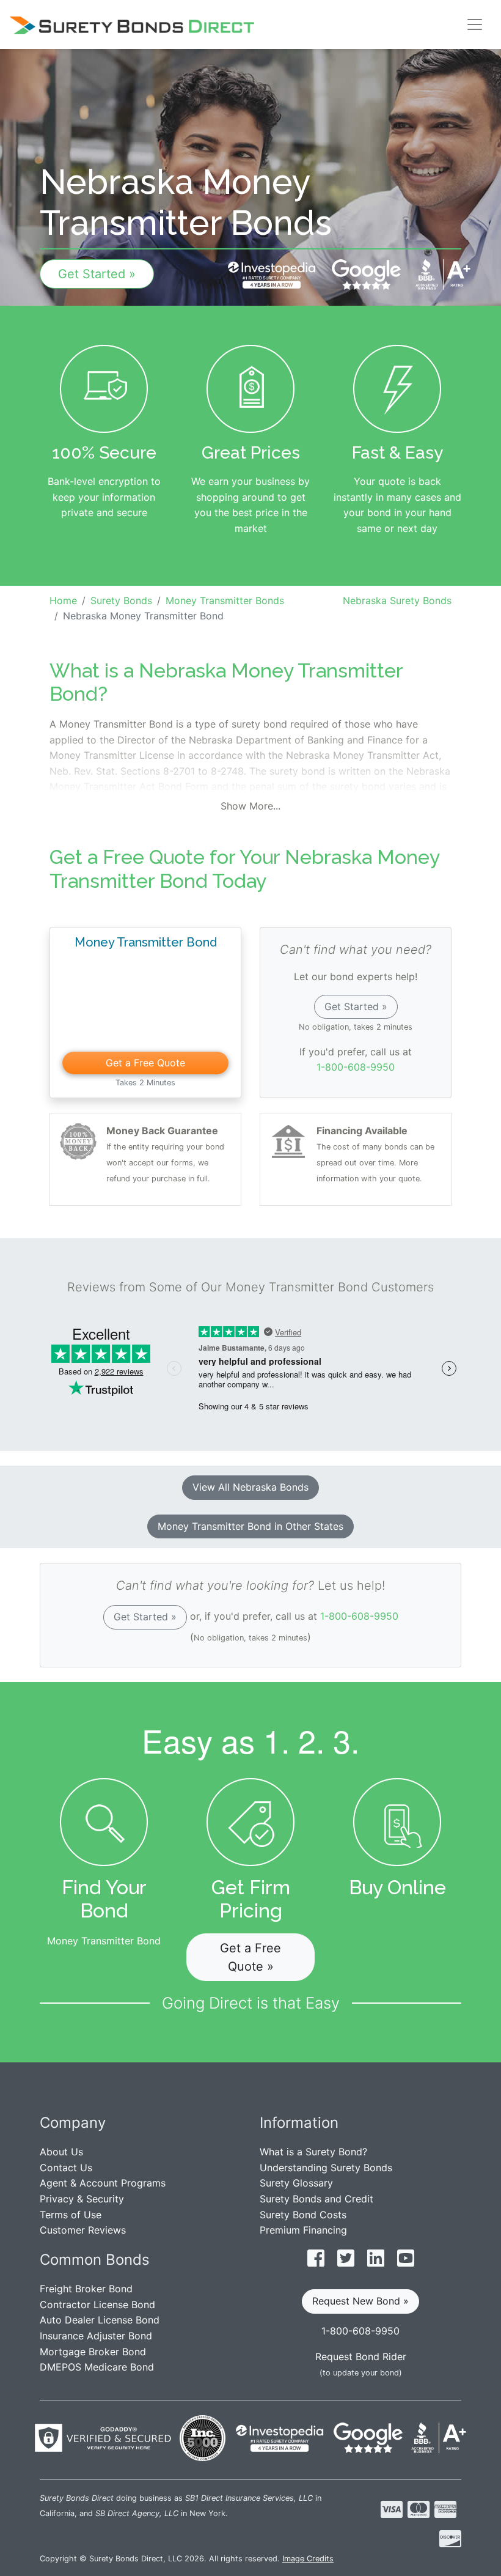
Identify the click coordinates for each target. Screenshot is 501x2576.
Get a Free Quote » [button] (250, 1957)
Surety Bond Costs (303, 2215)
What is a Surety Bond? (313, 2152)
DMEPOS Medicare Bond (97, 2367)
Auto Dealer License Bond (100, 2320)
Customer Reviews (83, 2230)
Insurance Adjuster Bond (96, 2336)
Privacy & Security (82, 2199)
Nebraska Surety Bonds (397, 600)
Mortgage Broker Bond (93, 2352)
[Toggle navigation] (475, 24)
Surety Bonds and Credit (316, 2199)
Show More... (250, 806)
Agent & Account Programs (103, 2183)
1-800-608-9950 (356, 1067)
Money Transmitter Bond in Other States (250, 1526)
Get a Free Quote (145, 1063)
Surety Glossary (296, 2183)
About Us (61, 2152)
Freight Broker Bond (86, 2289)
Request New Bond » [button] (360, 2301)
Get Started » (97, 274)
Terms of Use (71, 2215)
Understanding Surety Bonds (326, 2168)
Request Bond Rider (361, 2356)
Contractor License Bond (97, 2305)
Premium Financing (303, 2230)
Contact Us (66, 2168)
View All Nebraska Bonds (250, 1487)
